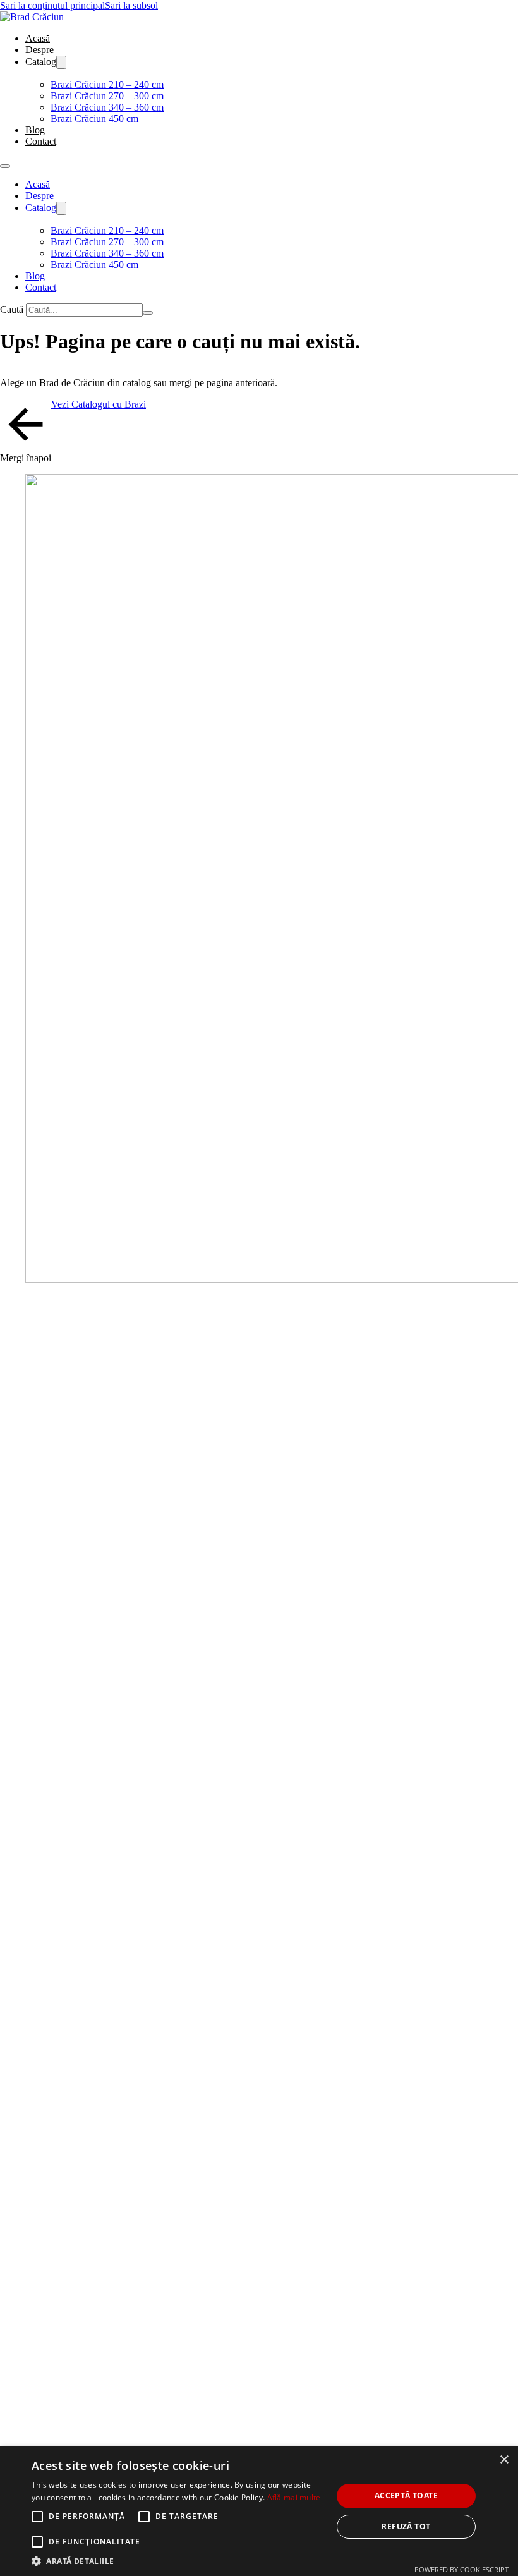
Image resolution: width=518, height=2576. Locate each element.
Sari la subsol (131, 5)
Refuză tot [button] (406, 2526)
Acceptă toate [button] (406, 2495)
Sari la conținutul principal (52, 5)
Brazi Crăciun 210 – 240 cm (107, 84)
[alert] (259, 2511)
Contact (41, 141)
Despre (39, 50)
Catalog (41, 62)
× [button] (504, 2460)
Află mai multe (294, 2497)
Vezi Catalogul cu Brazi (99, 404)
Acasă (38, 38)
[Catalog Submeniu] (61, 62)
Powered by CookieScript (461, 2569)
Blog (35, 130)
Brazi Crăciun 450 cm (94, 118)
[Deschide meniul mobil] (5, 166)
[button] (178, 2561)
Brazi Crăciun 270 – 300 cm (107, 96)
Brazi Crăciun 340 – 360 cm (107, 107)
